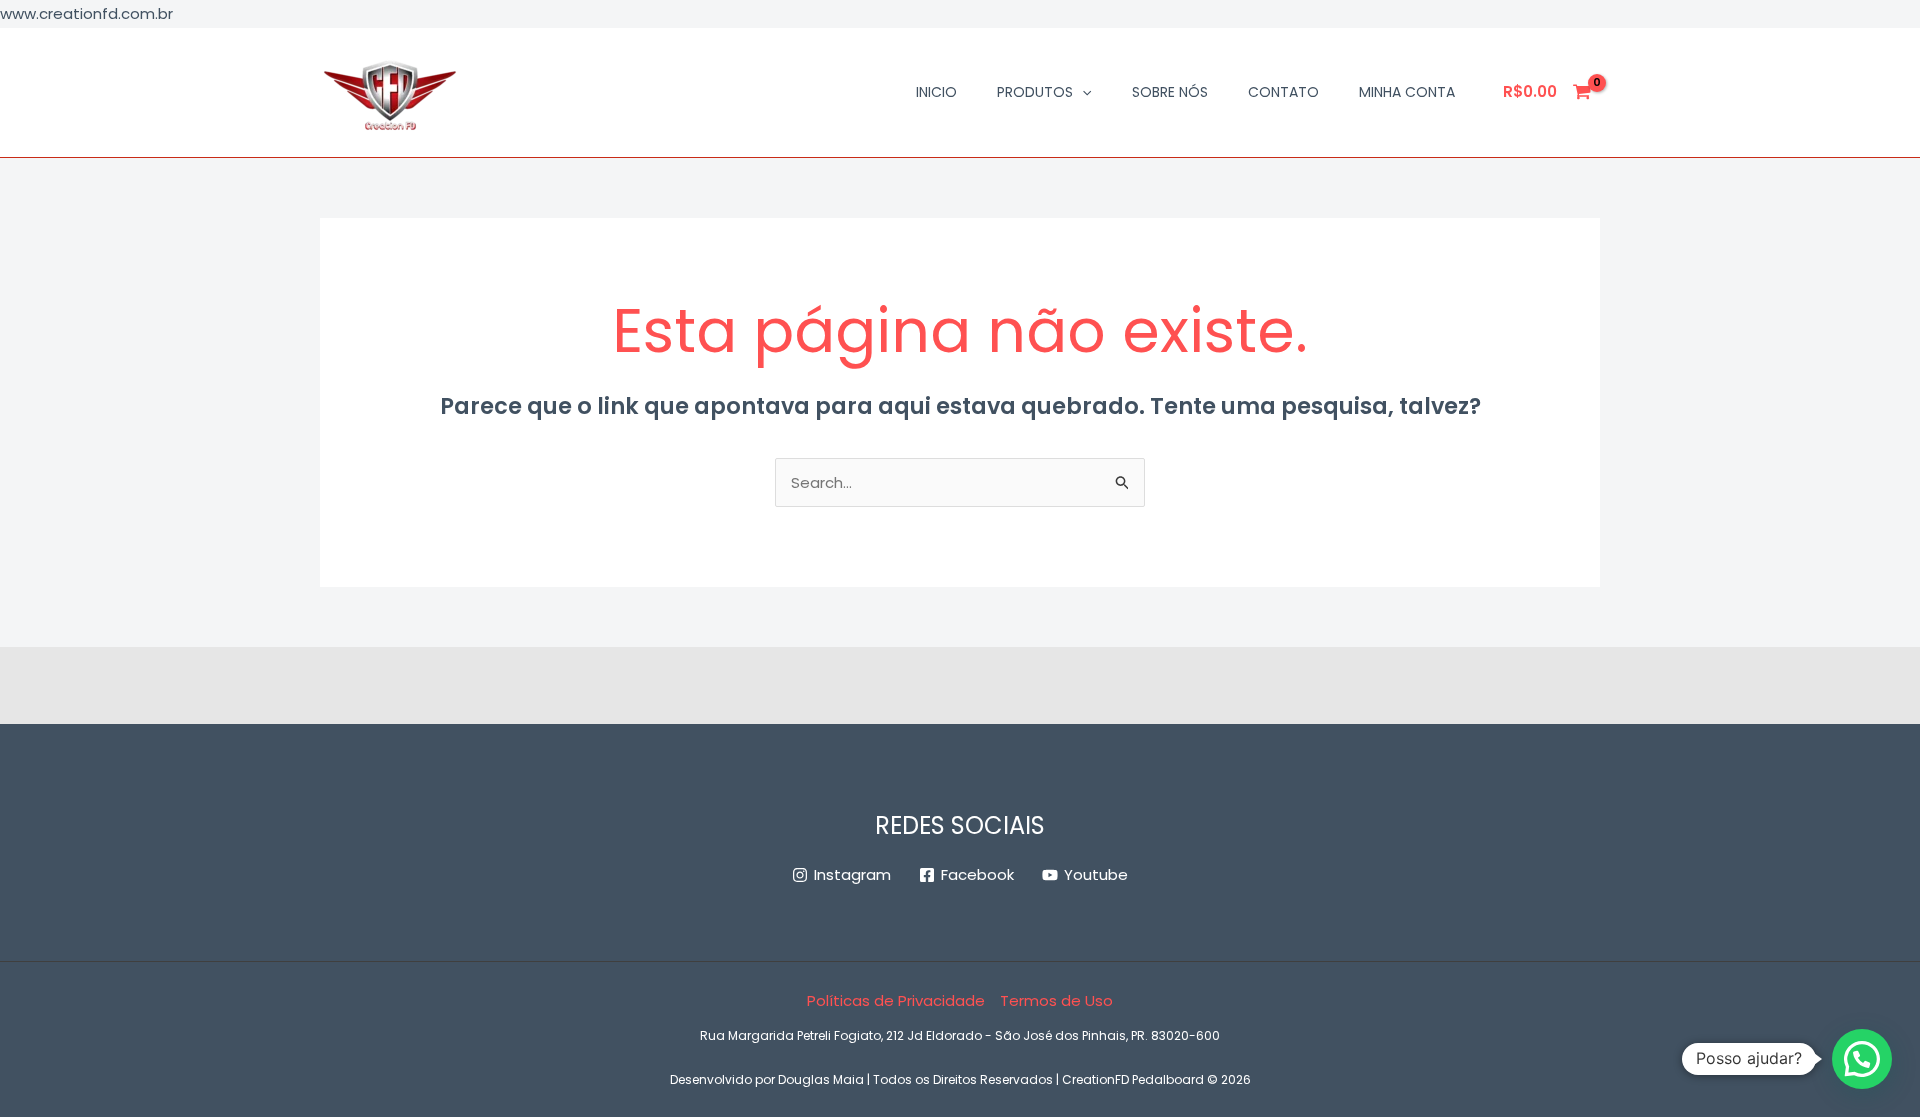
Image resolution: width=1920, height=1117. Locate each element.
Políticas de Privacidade (896, 1000)
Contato (1283, 92)
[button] (1082, 92)
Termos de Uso (1056, 1000)
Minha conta (1407, 92)
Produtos (1035, 92)
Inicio (936, 92)
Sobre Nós (1170, 92)
